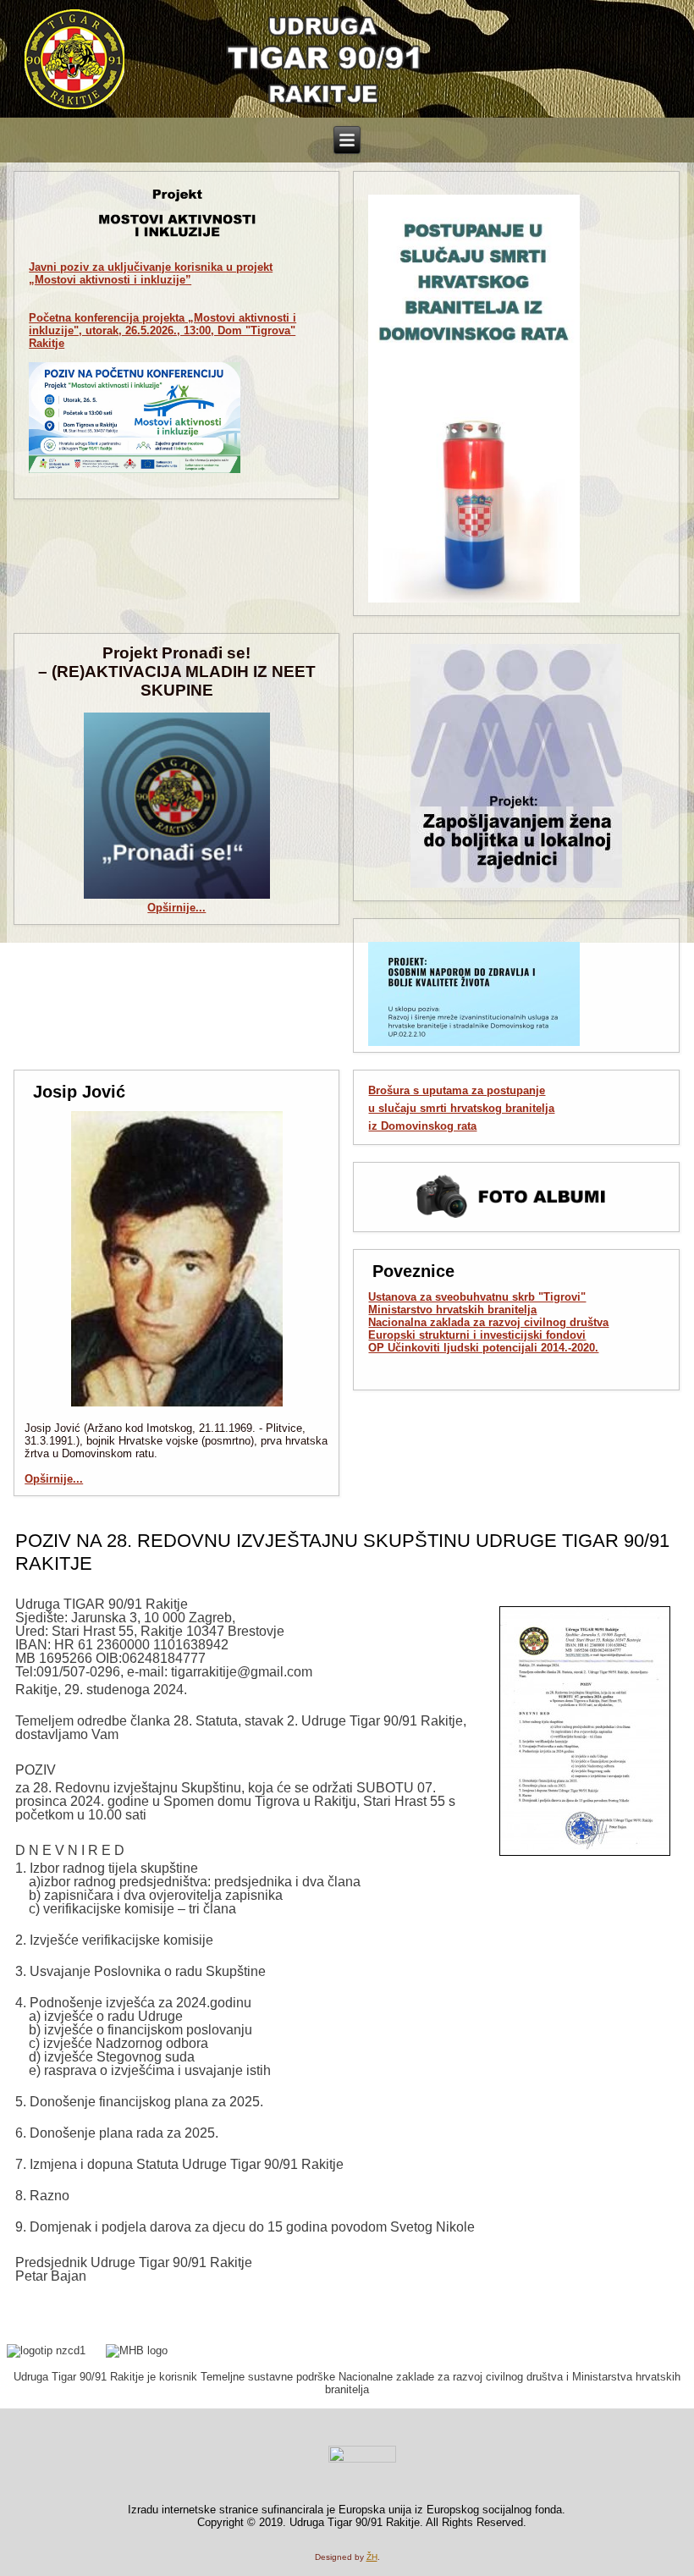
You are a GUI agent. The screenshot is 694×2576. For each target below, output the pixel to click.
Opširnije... (176, 908)
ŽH (372, 2557)
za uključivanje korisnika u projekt (151, 273)
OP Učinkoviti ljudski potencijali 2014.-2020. (483, 1348)
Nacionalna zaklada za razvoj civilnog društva (488, 1322)
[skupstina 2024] (585, 1731)
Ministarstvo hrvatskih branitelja (452, 1310)
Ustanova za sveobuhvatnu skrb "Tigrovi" (477, 1297)
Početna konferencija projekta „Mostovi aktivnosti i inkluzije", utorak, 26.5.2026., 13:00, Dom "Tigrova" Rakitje (162, 330)
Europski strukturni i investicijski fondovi (477, 1335)
